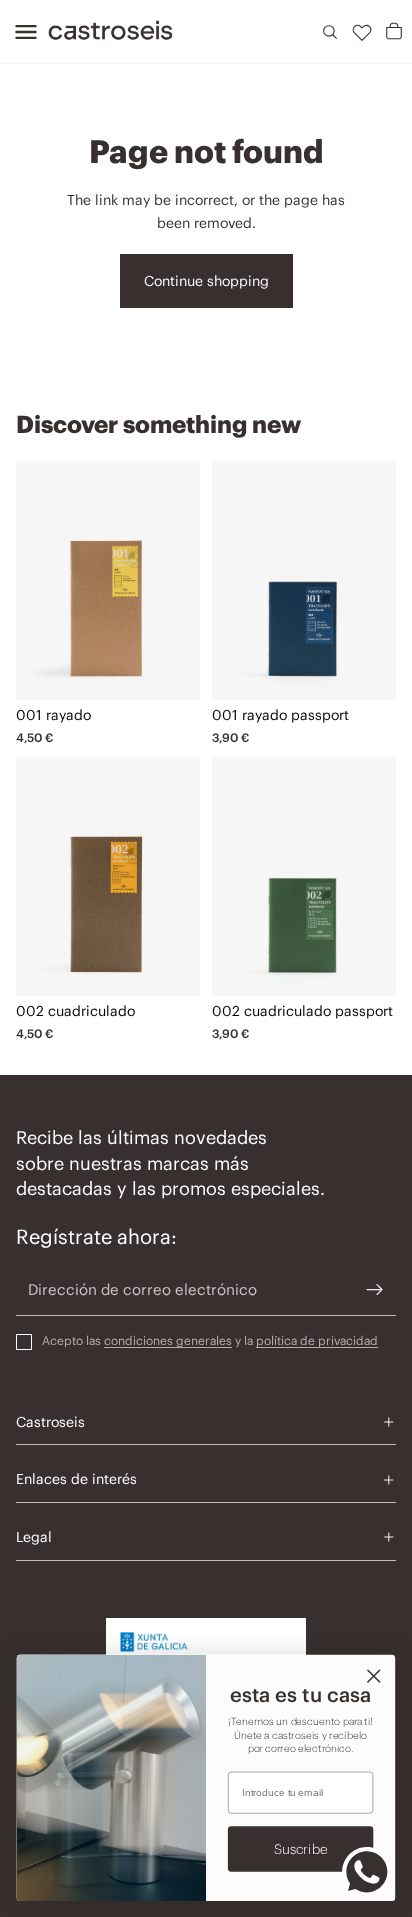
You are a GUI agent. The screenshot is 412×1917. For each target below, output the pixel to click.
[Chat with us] (367, 1872)
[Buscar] (330, 32)
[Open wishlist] (362, 32)
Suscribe (301, 1848)
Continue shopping (206, 281)
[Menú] (20, 32)
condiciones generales (168, 1340)
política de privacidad (317, 1340)
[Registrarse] (375, 1290)
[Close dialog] (373, 1675)
